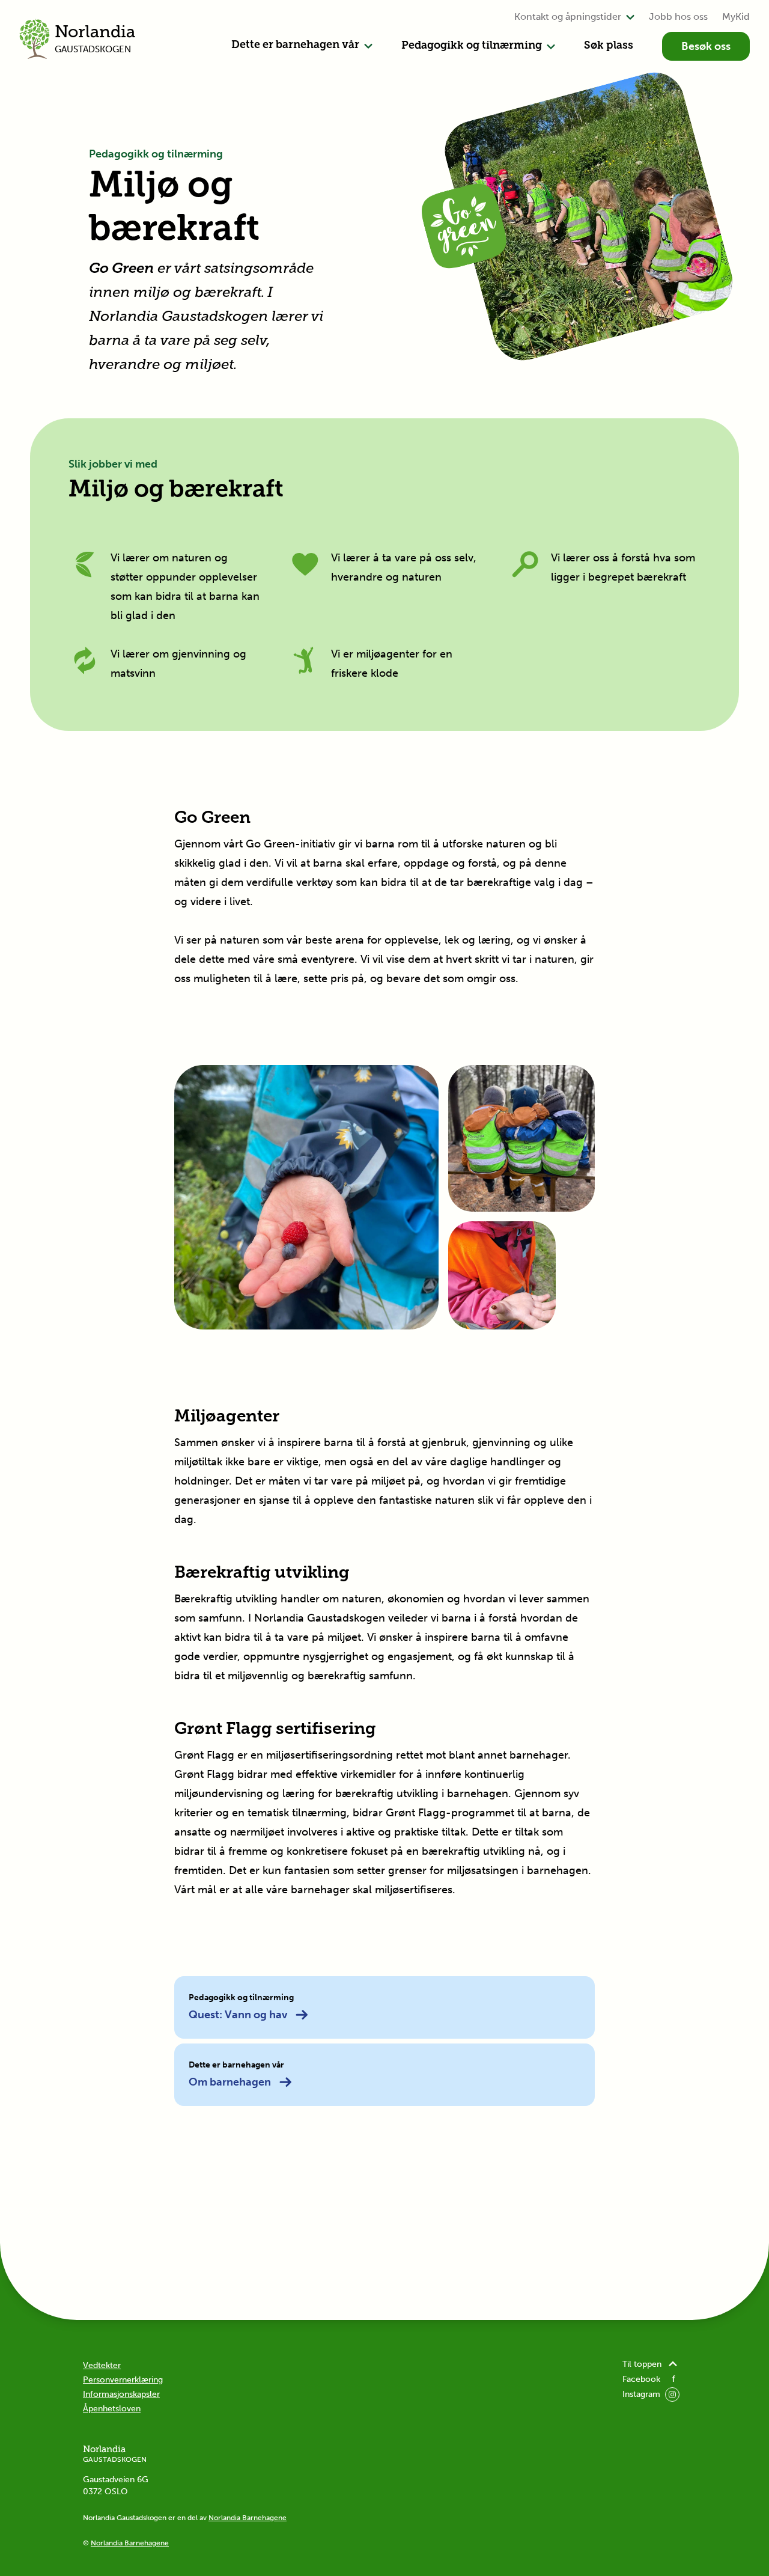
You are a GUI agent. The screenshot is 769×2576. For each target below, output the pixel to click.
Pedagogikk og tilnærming (472, 46)
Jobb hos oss (678, 17)
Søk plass (609, 46)
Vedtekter (102, 2365)
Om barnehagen (230, 2082)
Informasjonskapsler (121, 2394)
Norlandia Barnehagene (248, 2518)
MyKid (736, 17)
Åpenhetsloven (112, 2409)
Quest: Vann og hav (238, 2015)
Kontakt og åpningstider (568, 17)
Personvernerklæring (123, 2380)
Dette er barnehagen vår (295, 46)
